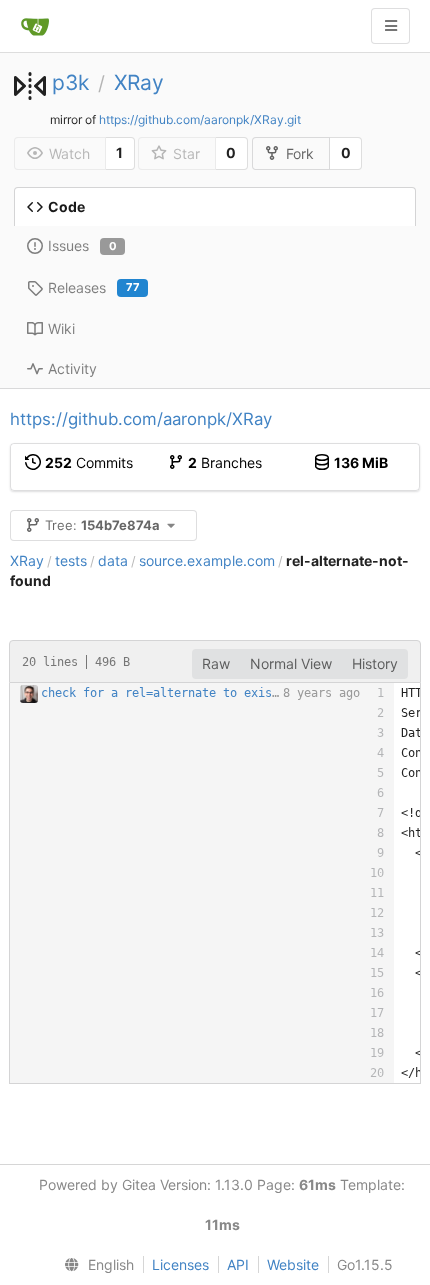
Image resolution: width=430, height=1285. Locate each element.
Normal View (291, 663)
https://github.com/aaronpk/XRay (141, 419)
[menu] (95, 1265)
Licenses (180, 1264)
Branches (225, 462)
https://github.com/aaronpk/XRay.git (200, 119)
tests (71, 560)
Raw (216, 663)
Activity (72, 368)
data (113, 560)
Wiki (61, 328)
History (375, 663)
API (238, 1264)
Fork (300, 153)
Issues (82, 245)
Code (66, 206)
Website (293, 1264)
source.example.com (207, 560)
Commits (89, 462)
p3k (70, 82)
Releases (94, 287)
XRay (139, 82)
